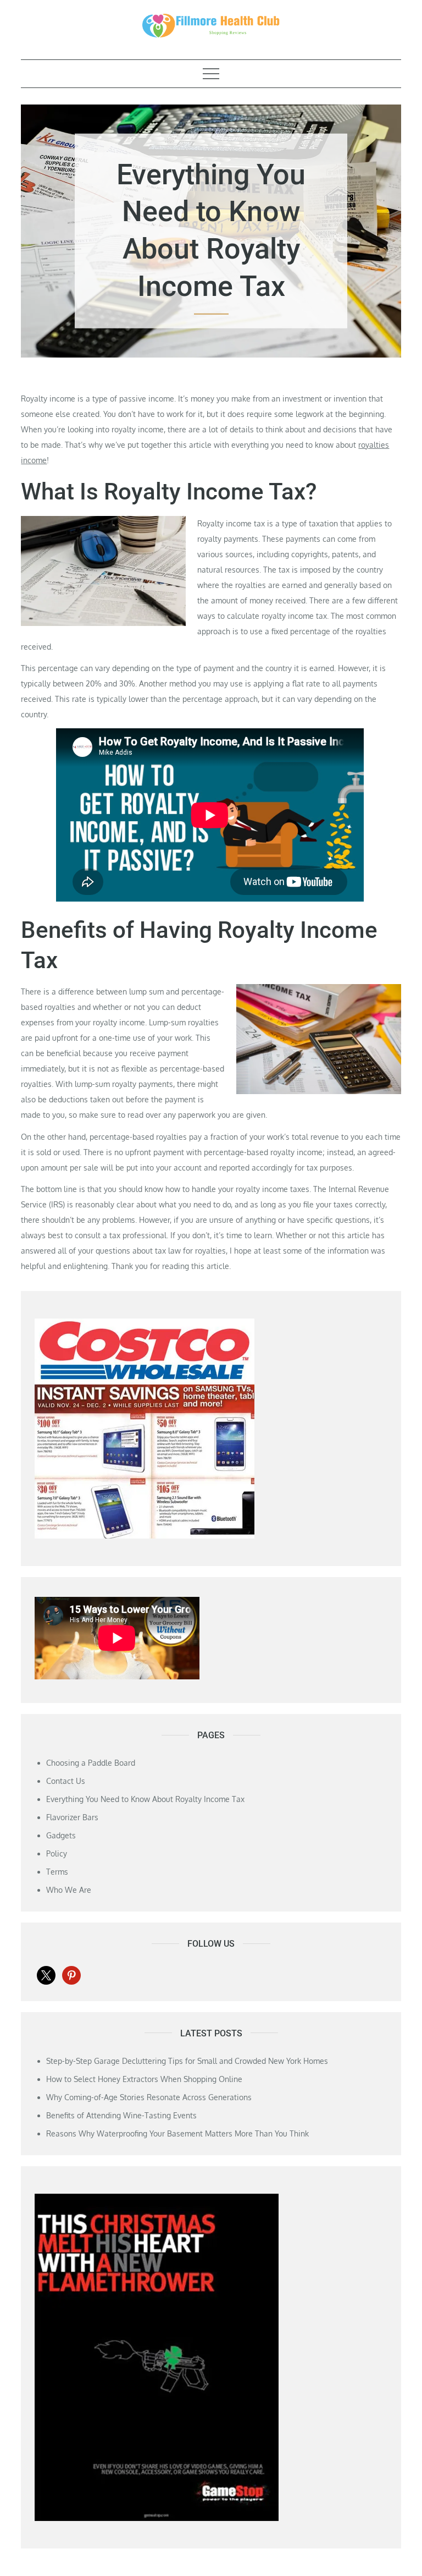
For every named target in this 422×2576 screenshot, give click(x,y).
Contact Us (66, 1781)
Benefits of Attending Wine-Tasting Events (121, 2115)
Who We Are (69, 1890)
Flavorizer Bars (72, 1817)
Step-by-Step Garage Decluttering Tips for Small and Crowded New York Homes (187, 2061)
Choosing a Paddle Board (91, 1763)
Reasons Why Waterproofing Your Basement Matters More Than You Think (177, 2133)
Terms (57, 1872)
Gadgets (61, 1835)
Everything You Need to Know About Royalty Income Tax (145, 1799)
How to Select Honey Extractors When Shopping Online (144, 2079)
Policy (57, 1853)
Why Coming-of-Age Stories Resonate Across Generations (149, 2097)
